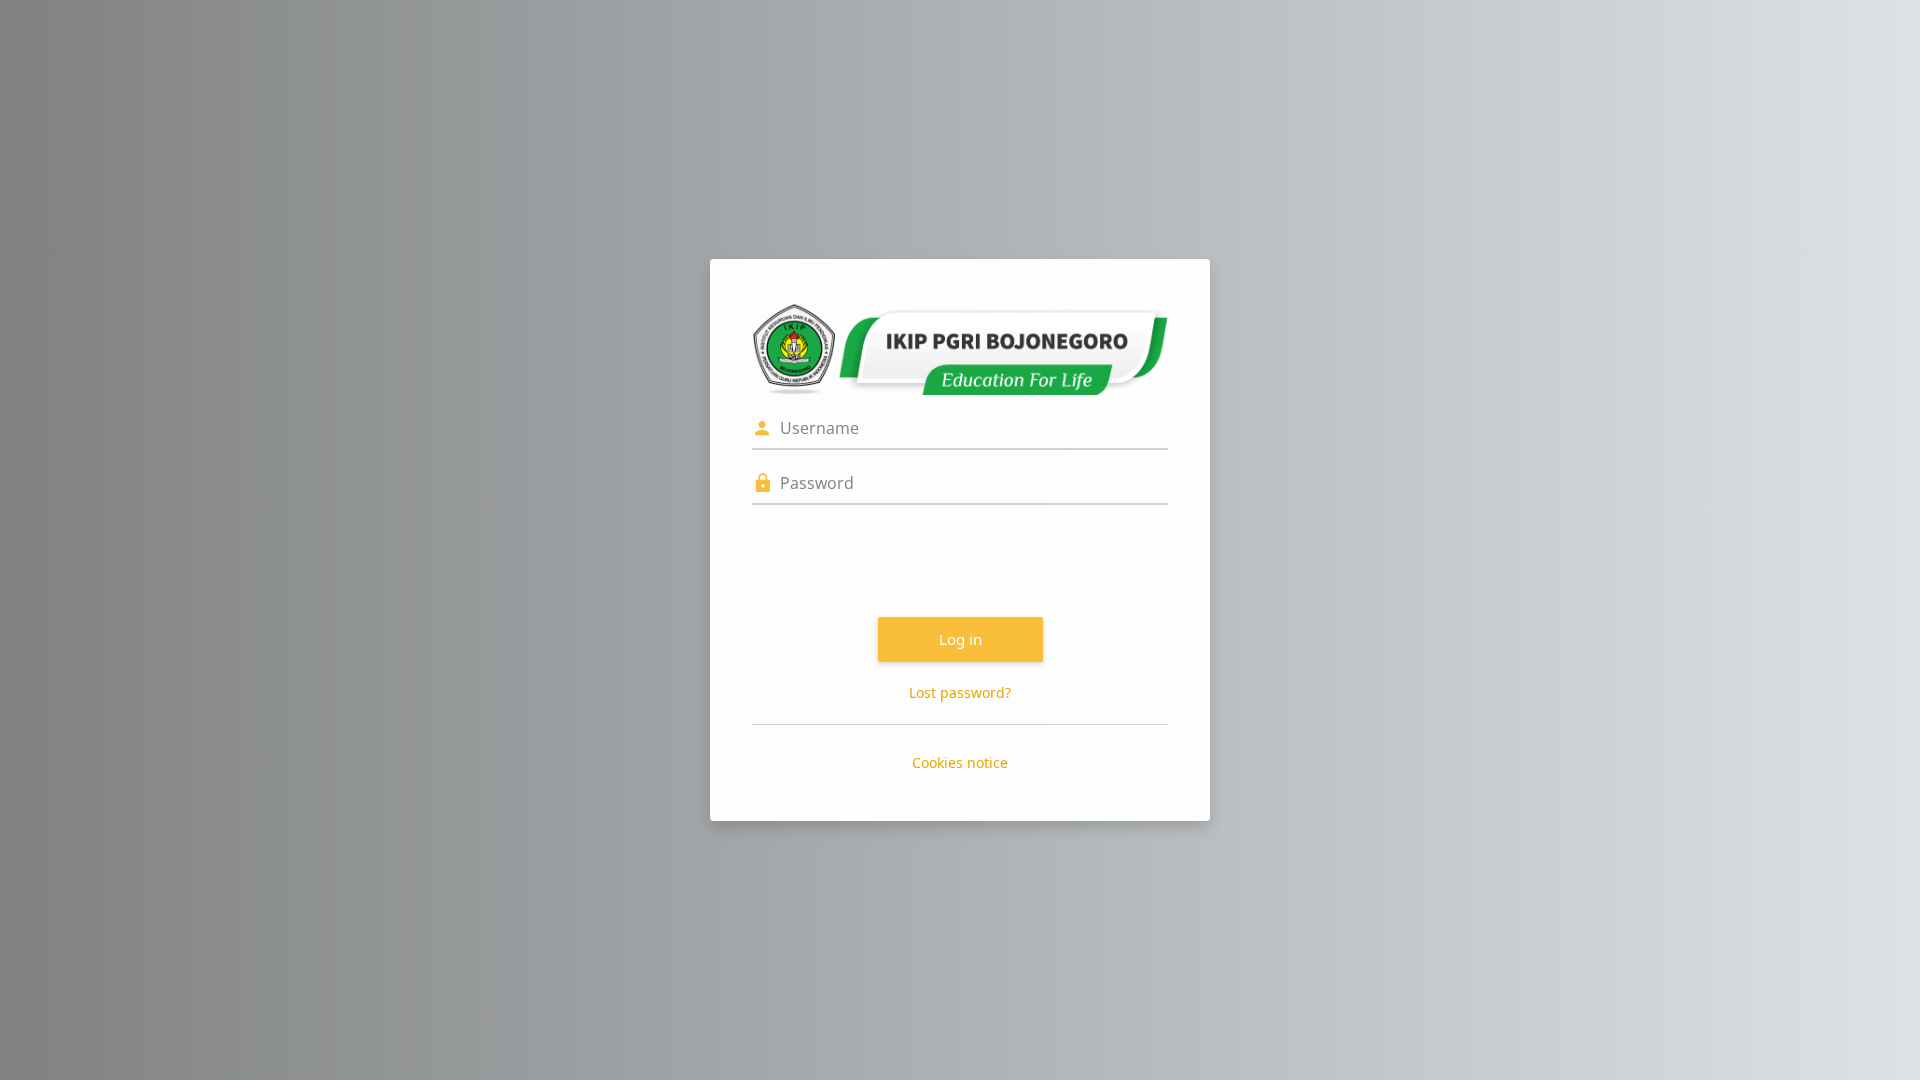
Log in (960, 639)
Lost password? (960, 692)
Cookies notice (960, 762)
